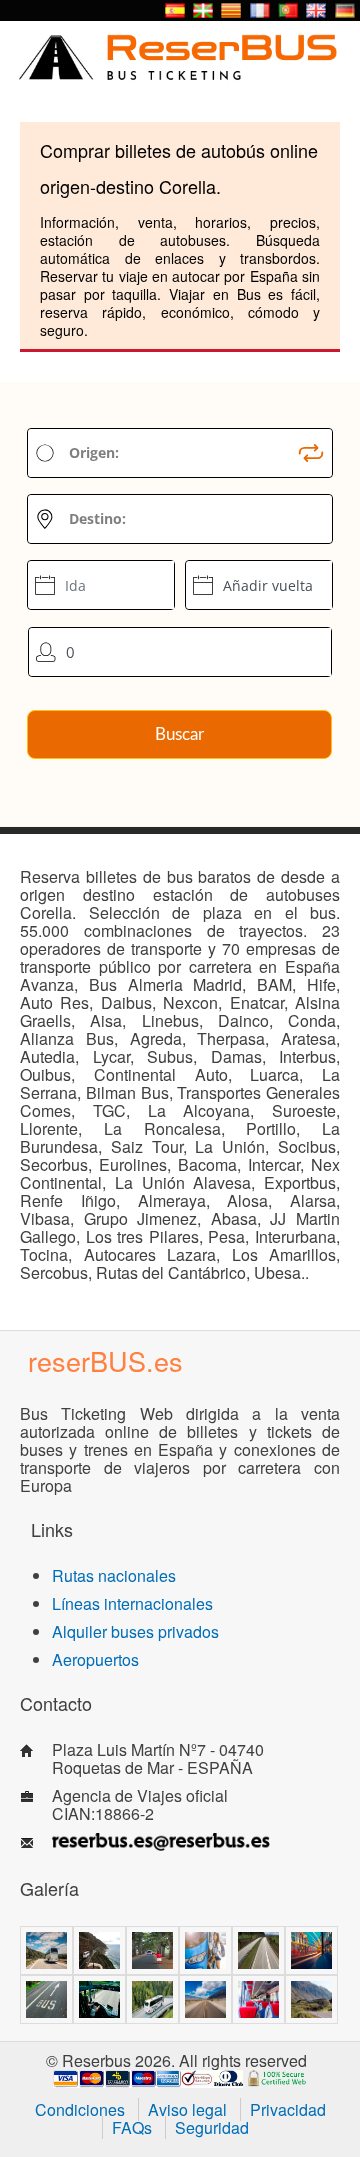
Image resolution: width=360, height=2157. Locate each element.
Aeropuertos (95, 1659)
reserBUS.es (105, 1360)
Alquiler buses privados (135, 1631)
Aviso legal (187, 2109)
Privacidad (288, 2109)
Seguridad (212, 2127)
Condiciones (80, 2109)
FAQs (132, 2127)
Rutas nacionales (114, 1575)
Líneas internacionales (132, 1603)
